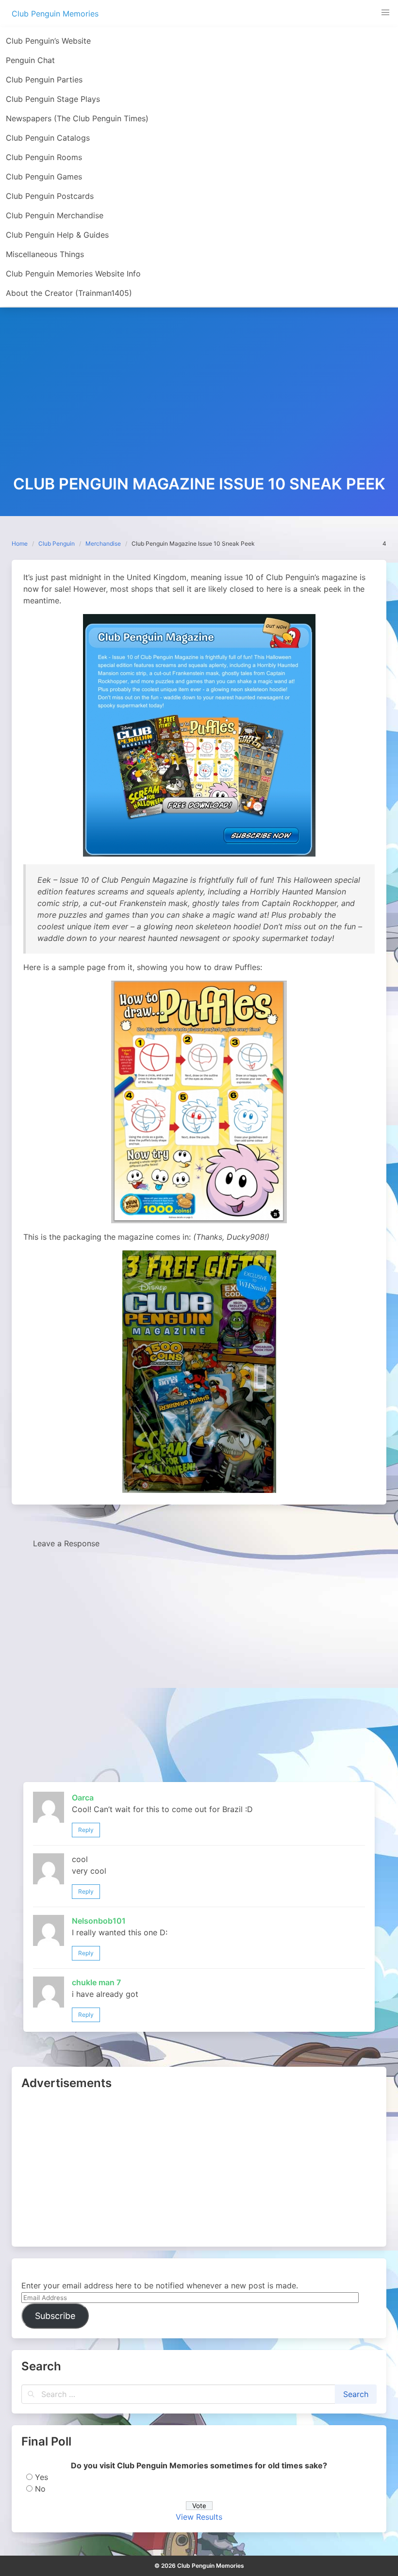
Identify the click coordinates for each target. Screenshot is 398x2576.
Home (20, 543)
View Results (199, 2517)
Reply (86, 1830)
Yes (41, 2477)
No (40, 2489)
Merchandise (103, 543)
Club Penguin (57, 543)
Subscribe (55, 2316)
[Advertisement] (199, 403)
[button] (385, 13)
